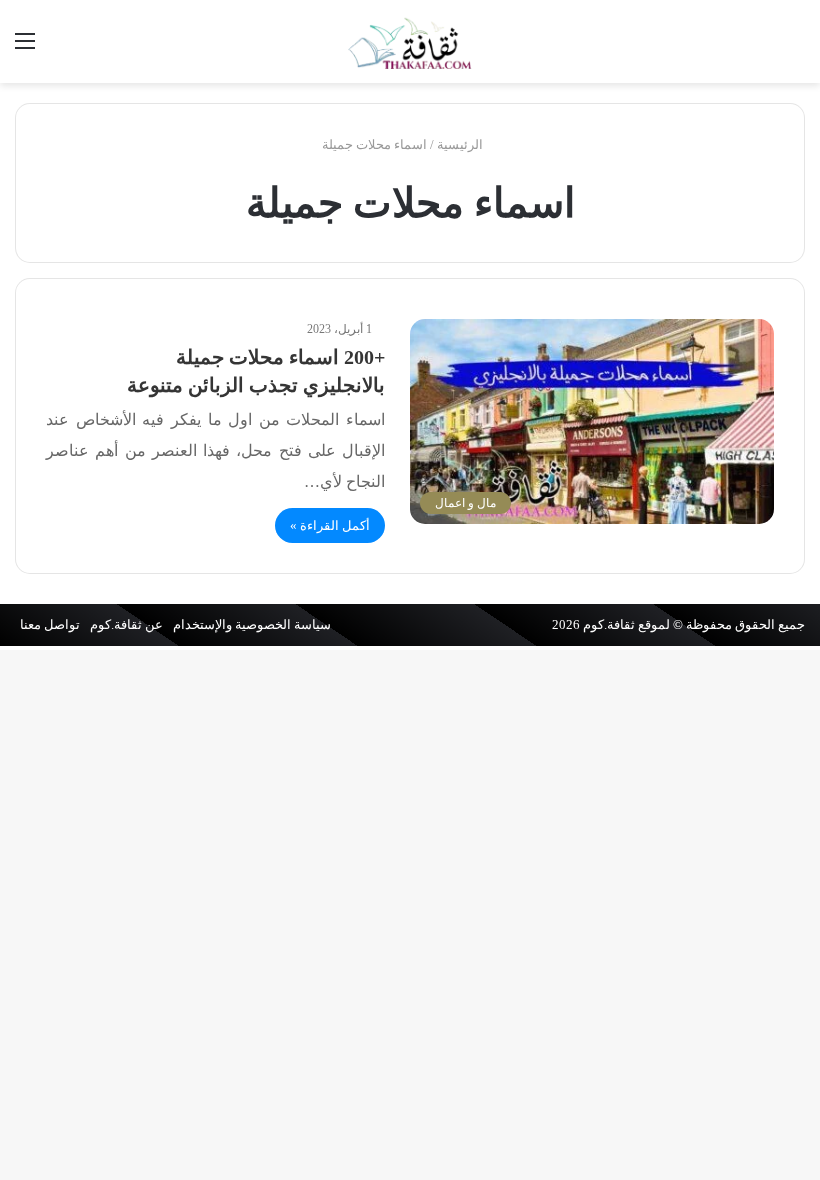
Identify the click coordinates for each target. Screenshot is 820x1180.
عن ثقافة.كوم (126, 624)
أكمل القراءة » (330, 525)
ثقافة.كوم (609, 624)
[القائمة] (25, 48)
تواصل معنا (50, 624)
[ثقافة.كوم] (410, 41)
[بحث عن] (795, 48)
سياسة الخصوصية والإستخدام (252, 624)
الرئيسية (461, 144)
